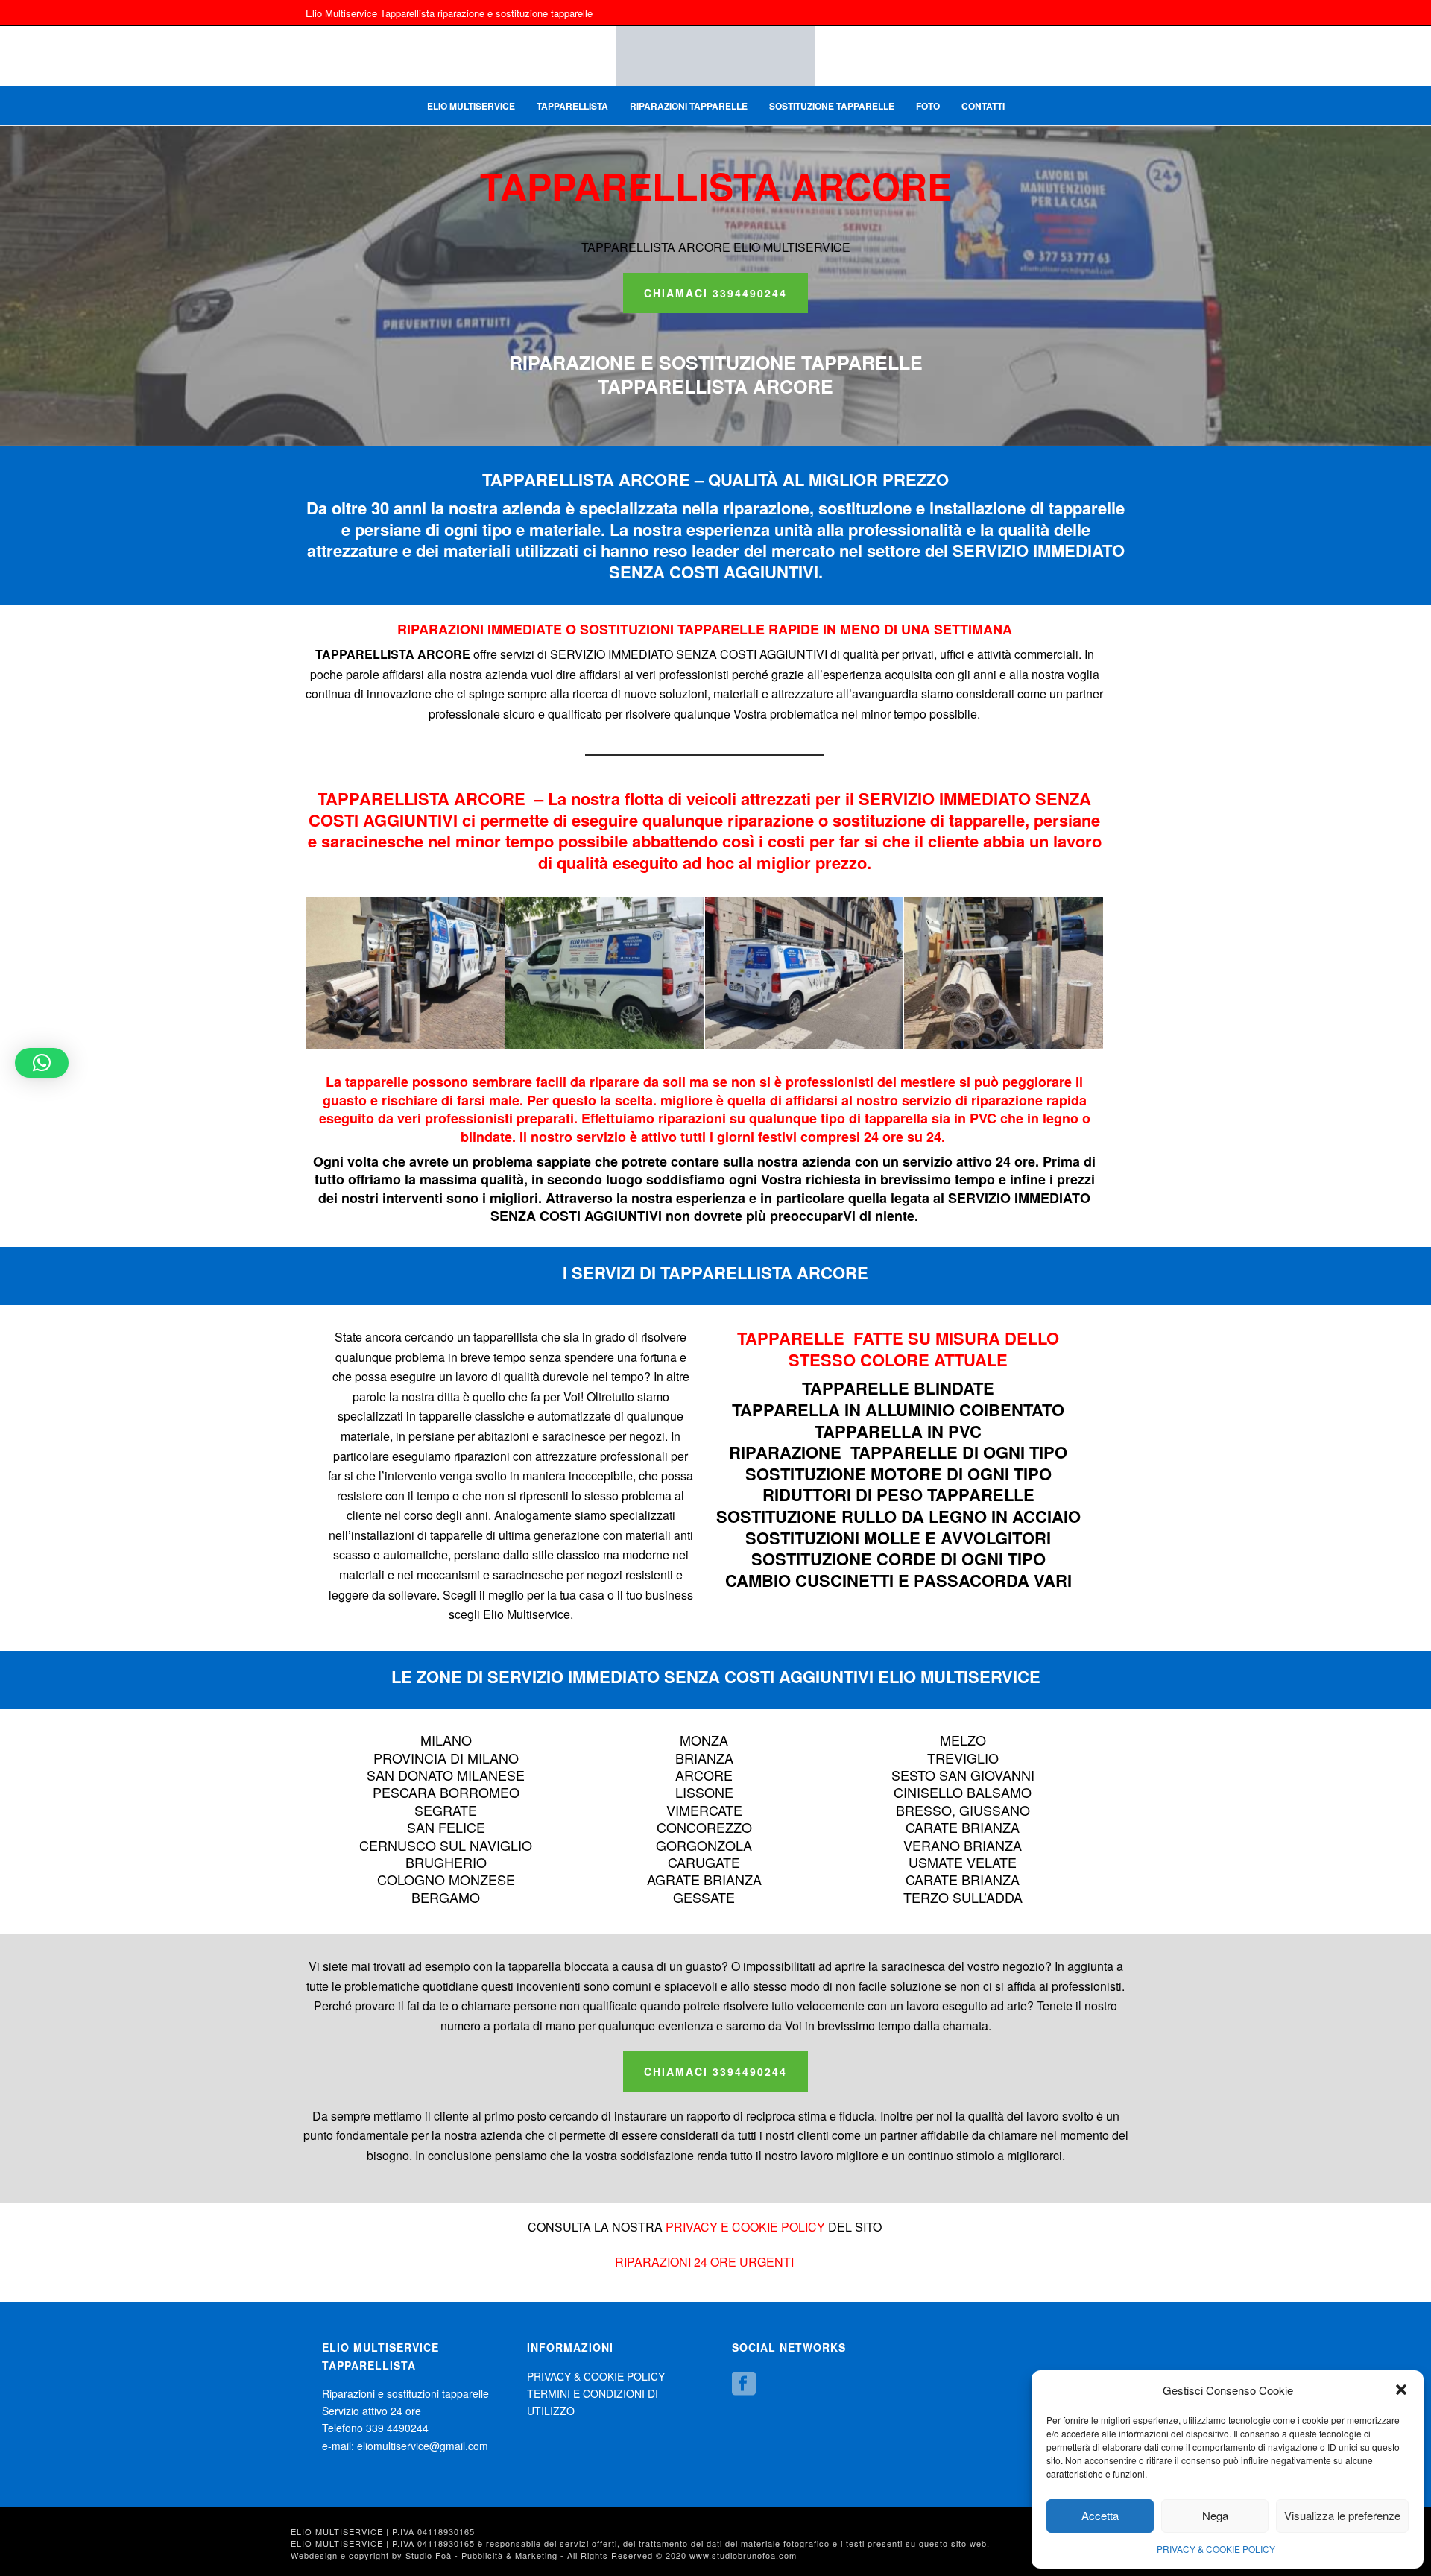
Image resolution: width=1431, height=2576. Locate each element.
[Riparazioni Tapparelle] (406, 973)
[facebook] (744, 2384)
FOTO (928, 106)
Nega (1215, 2515)
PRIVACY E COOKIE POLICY (745, 2227)
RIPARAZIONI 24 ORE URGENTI (704, 2262)
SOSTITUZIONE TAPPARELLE (832, 106)
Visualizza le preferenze (1342, 2515)
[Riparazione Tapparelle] (1004, 973)
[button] (1401, 2390)
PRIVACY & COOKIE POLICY (1216, 2549)
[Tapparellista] (805, 973)
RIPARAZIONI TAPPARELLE (689, 106)
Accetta (1100, 2515)
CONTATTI (983, 106)
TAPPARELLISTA (572, 106)
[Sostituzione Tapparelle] (605, 973)
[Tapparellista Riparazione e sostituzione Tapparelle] (715, 56)
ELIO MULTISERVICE (471, 106)
